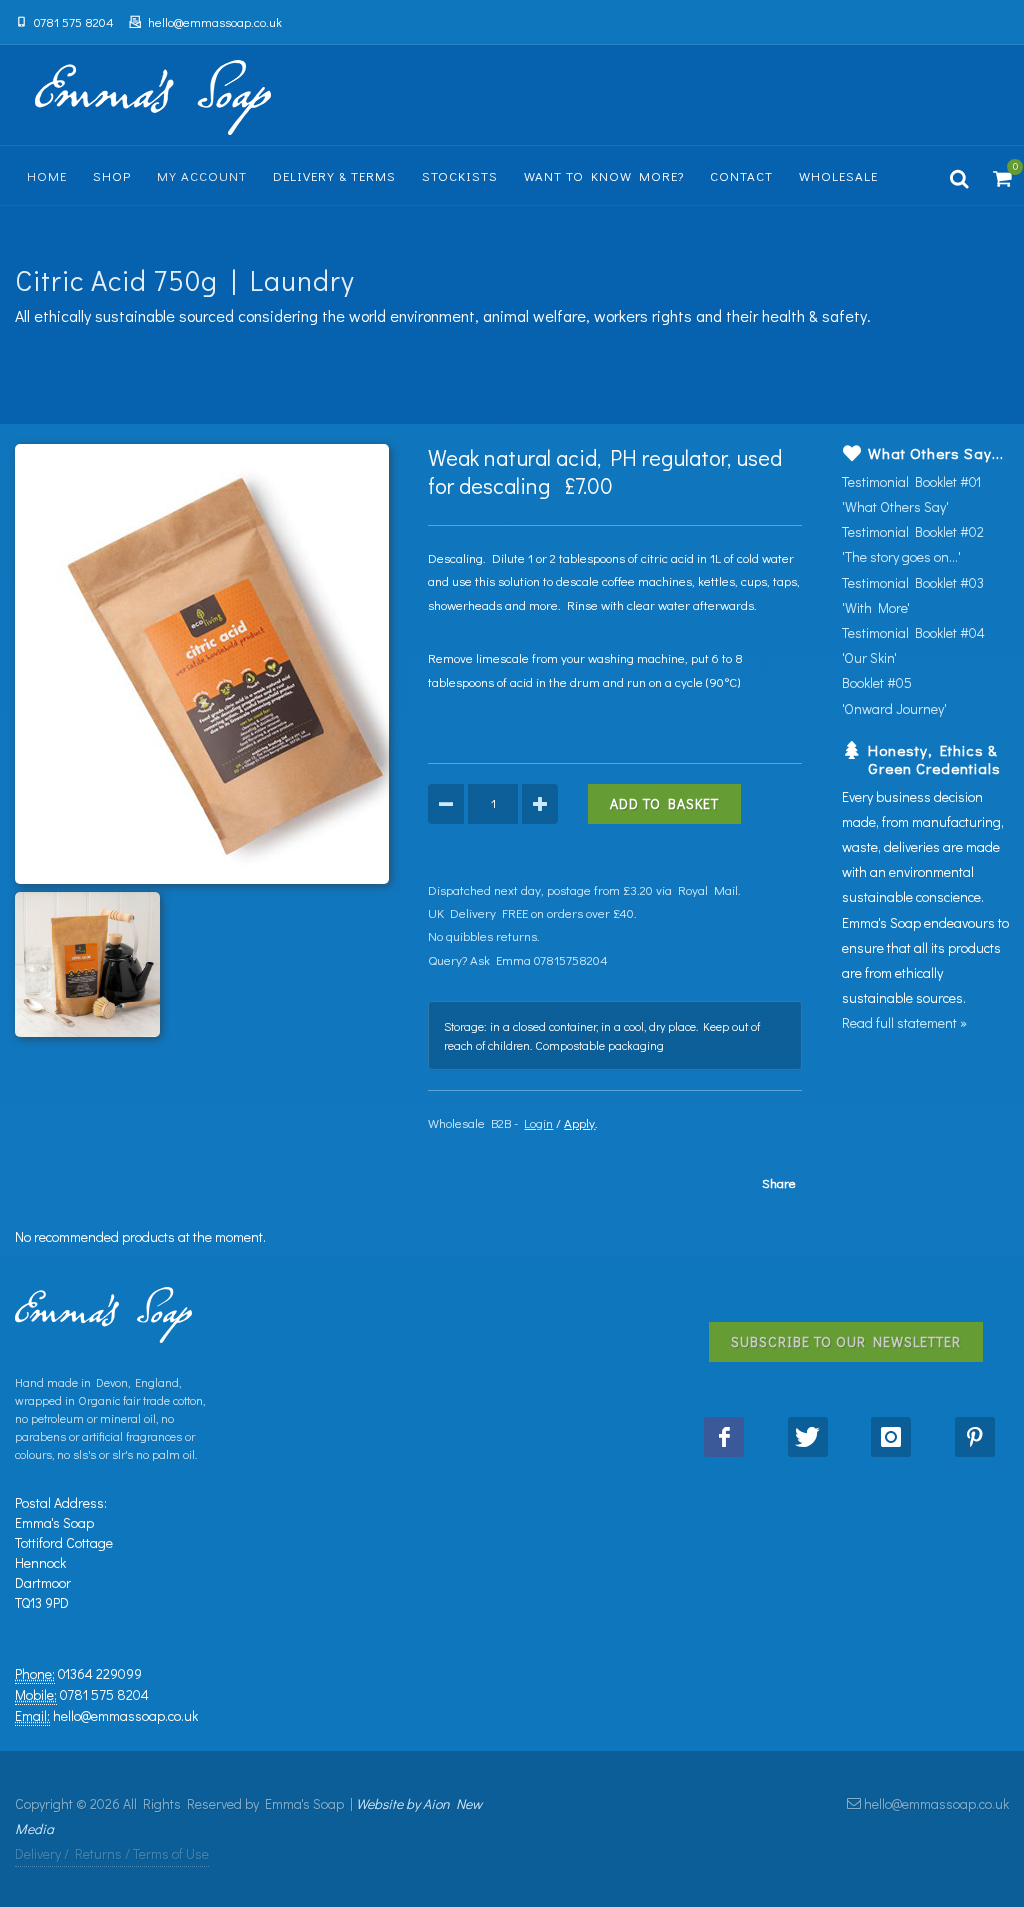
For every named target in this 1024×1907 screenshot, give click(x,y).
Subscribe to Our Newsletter (846, 1341)
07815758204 (571, 959)
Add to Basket (664, 803)
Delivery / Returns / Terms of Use (112, 1853)
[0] (999, 176)
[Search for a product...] (960, 176)
